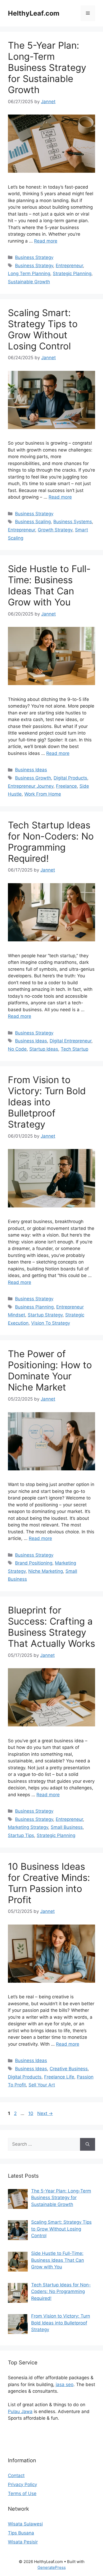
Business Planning (34, 1307)
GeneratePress (52, 2567)
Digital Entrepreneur (71, 1041)
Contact (16, 2475)
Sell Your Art (42, 2085)
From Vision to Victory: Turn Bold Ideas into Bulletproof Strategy (47, 1102)
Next (45, 2113)
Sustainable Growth (29, 282)
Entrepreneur (69, 266)
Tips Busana (21, 2533)
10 (31, 2113)
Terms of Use (22, 2493)
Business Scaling (33, 522)
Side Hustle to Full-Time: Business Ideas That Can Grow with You (49, 585)
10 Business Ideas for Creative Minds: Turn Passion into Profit (49, 1883)
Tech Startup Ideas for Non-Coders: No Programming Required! (51, 842)
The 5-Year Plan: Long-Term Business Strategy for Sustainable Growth (47, 67)
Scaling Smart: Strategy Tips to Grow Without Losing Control (43, 329)
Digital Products (70, 778)
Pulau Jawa (20, 2411)
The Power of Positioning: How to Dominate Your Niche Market (50, 1370)
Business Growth (33, 778)
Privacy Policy (22, 2484)
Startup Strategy (45, 1315)
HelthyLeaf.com (34, 13)
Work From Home (43, 794)
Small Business (67, 1827)
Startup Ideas (44, 1049)
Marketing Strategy (28, 1827)
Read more (46, 241)
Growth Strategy (55, 530)
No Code (17, 1049)
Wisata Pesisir (23, 2542)
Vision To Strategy (51, 1323)
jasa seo (65, 2384)
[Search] (88, 2144)
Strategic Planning (72, 273)
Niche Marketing (46, 1571)
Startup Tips (21, 1835)
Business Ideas (31, 770)
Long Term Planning (29, 273)
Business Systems (73, 522)
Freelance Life (59, 2077)
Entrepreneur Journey (31, 786)
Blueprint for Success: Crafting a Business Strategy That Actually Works (51, 1627)
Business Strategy (34, 257)
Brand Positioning (34, 1563)
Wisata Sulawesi (25, 2524)
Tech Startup (74, 1049)
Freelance (66, 786)
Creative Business (69, 2069)
